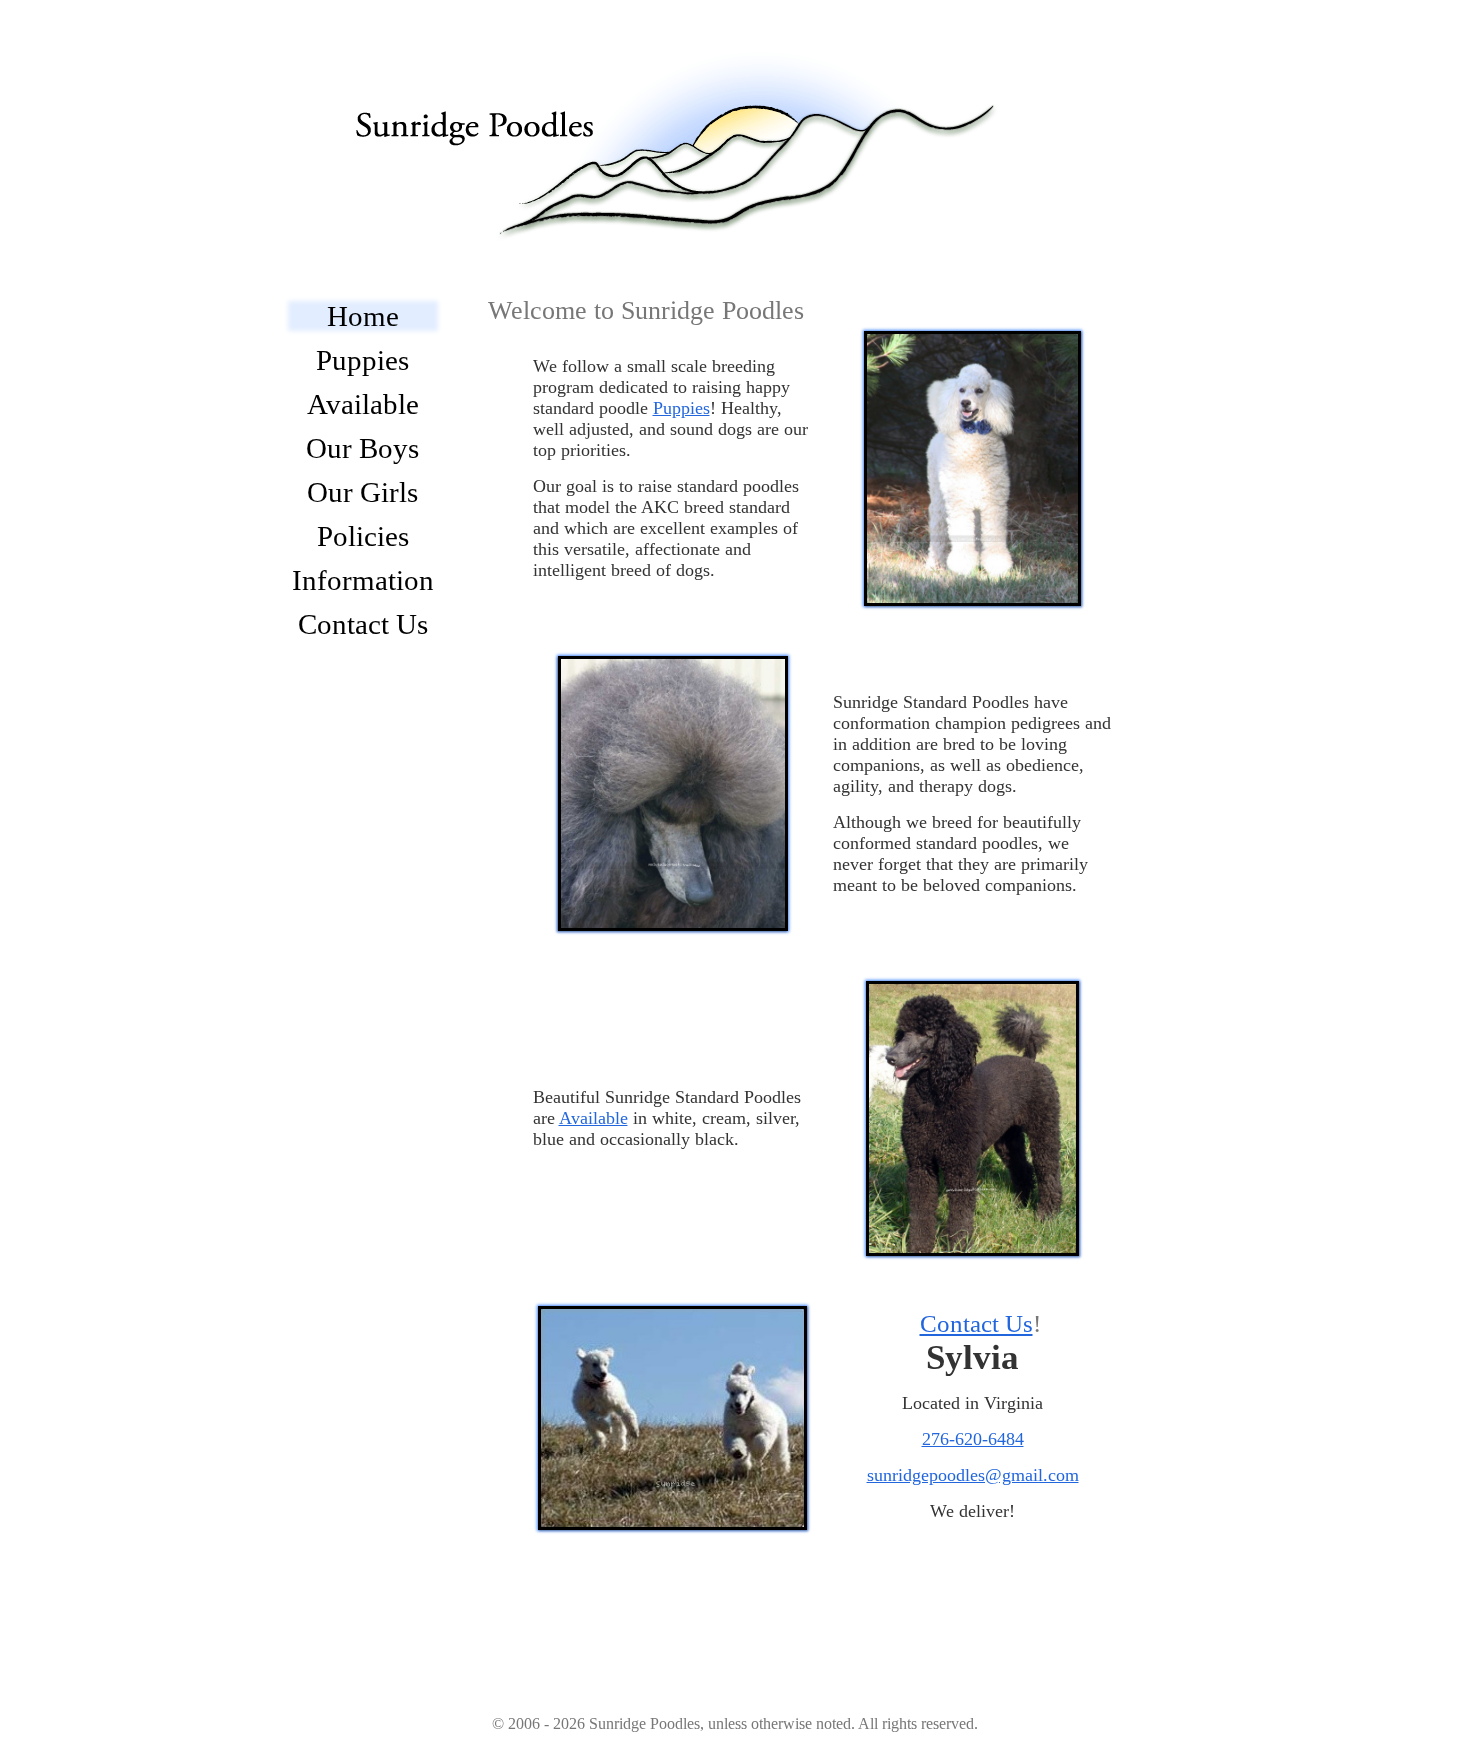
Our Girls (362, 492)
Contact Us (363, 624)
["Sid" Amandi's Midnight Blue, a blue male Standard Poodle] (673, 796)
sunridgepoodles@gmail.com (973, 1475)
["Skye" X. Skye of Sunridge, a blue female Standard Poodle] (972, 1121)
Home (363, 316)
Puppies (362, 360)
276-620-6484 (973, 1439)
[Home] (695, 123)
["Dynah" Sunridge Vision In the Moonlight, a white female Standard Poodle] (972, 471)
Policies (363, 536)
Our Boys (362, 448)
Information (363, 580)
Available (363, 404)
